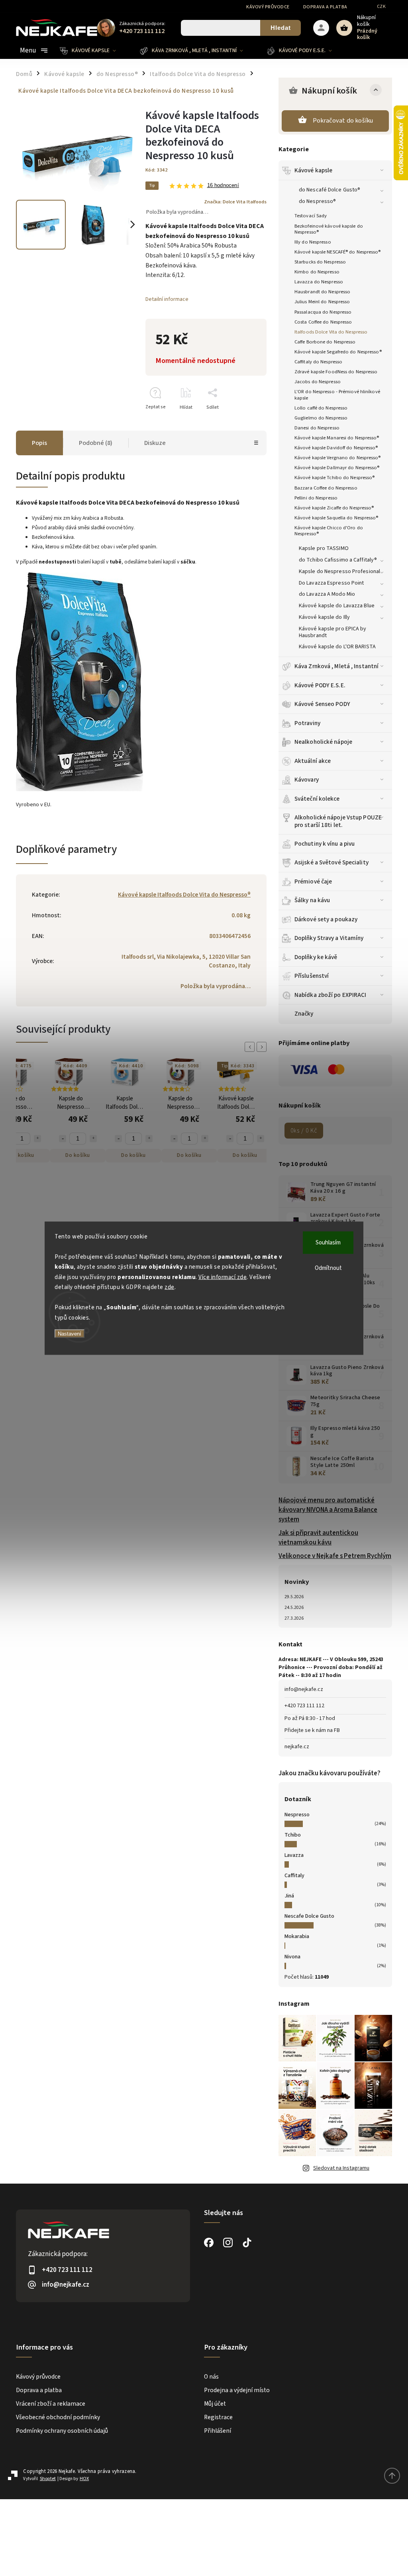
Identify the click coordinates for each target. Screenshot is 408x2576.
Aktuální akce (313, 761)
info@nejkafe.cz (304, 1689)
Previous (251, 1047)
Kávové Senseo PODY (322, 704)
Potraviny (307, 723)
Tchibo (293, 1835)
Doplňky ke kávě (316, 957)
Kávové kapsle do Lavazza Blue (337, 606)
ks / (304, 1131)
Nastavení (70, 1334)
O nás (211, 2377)
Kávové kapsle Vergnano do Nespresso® (338, 458)
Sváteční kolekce (317, 799)
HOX (84, 2479)
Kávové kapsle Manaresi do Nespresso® (337, 438)
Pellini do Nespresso (316, 498)
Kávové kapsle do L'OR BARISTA (337, 647)
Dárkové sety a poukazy (326, 919)
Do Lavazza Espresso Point (331, 583)
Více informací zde (223, 1277)
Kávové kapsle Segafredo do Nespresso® (338, 352)
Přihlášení (218, 2431)
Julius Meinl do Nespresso (322, 302)
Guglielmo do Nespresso (321, 418)
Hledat (281, 28)
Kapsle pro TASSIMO (324, 548)
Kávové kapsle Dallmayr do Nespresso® (337, 468)
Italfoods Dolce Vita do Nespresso (331, 332)
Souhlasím (328, 1242)
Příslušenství (312, 976)
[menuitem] (94, 51)
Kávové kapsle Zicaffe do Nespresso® (334, 508)
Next (263, 1047)
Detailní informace (167, 299)
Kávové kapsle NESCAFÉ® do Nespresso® (338, 252)
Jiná (289, 1896)
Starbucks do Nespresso (320, 262)
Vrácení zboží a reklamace (51, 2404)
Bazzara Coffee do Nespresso (326, 488)
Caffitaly (294, 1876)
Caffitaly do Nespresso (318, 362)
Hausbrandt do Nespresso (322, 292)
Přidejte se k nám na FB (312, 1730)
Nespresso (297, 1815)
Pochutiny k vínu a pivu (325, 844)
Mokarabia (297, 1936)
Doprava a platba (325, 7)
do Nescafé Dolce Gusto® (330, 190)
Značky (304, 1014)
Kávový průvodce (268, 7)
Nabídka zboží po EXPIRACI (331, 995)
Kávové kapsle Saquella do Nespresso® (336, 518)
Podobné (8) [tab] (96, 443)
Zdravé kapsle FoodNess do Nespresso (336, 372)
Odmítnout (328, 1268)
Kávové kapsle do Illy (324, 617)
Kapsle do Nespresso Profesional (339, 571)
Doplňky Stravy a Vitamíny (329, 938)
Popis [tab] (39, 443)
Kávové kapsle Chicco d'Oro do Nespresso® (329, 531)
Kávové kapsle (313, 170)
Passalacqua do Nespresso (323, 312)
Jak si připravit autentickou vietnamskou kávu (318, 1538)
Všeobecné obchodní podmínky (58, 2417)
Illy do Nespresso (313, 242)
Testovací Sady (311, 216)
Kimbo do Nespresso (317, 272)
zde (170, 1287)
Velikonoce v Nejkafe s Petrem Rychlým (335, 1556)
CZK (382, 7)
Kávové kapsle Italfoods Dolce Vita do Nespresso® (184, 895)
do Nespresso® (317, 201)
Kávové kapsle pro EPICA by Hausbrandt (333, 632)
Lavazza (294, 1855)
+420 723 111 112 (304, 1706)
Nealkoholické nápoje (323, 742)
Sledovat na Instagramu (341, 2168)
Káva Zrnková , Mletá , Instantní (336, 666)
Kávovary (307, 780)
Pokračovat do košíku (343, 121)
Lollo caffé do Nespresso (321, 408)
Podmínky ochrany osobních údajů (62, 2431)
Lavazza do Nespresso (319, 282)
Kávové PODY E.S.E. (320, 685)
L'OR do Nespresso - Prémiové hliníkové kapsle (337, 395)
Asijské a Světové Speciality (331, 862)
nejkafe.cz (297, 1747)
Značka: (235, 202)
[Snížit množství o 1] (63, 1139)
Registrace (218, 2417)
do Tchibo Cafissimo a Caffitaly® (338, 560)
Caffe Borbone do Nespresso (325, 342)
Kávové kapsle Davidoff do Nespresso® (336, 448)
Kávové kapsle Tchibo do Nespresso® (334, 478)
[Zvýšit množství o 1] (37, 1139)
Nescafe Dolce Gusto (309, 1916)
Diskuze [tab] (155, 443)
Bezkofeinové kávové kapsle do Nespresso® (329, 229)
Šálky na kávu (312, 900)
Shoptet (48, 2479)
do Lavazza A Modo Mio (327, 594)
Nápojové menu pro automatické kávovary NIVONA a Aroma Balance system (328, 1510)
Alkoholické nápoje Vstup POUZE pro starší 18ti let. (338, 821)
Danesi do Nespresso (317, 428)
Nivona (292, 1957)
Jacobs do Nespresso (318, 382)
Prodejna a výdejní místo (237, 2390)
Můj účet (215, 2404)
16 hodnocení (223, 186)
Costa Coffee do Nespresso (323, 322)
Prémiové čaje (313, 881)
